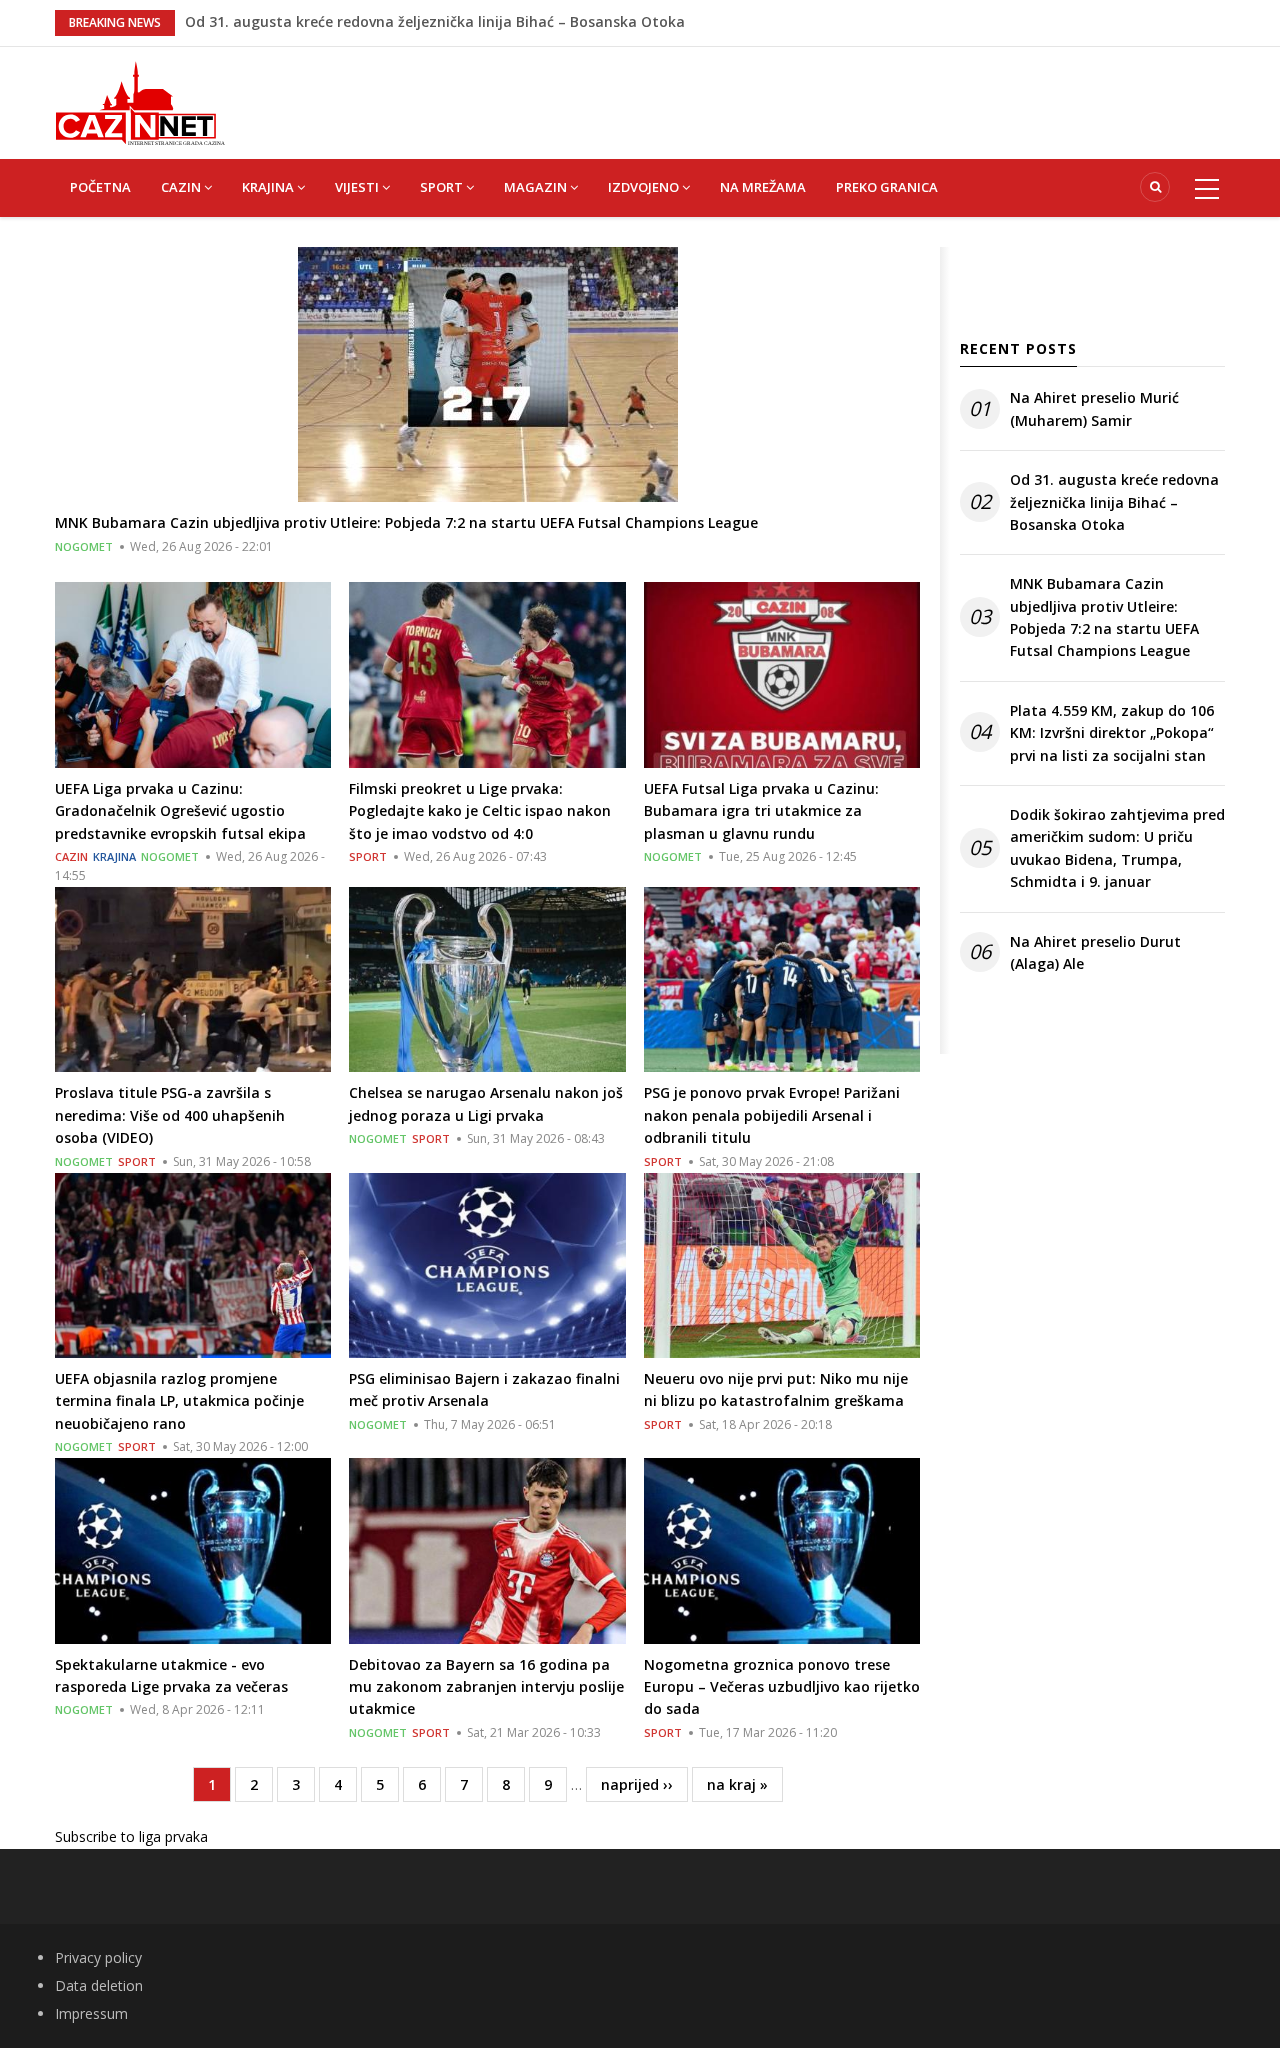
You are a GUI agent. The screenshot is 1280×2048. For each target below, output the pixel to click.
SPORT (443, 187)
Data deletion (99, 1985)
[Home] (140, 101)
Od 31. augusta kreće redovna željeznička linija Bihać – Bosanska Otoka (1114, 502)
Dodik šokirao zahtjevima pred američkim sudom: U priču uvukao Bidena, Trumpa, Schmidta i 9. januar (1117, 848)
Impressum (91, 2013)
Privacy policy (98, 1957)
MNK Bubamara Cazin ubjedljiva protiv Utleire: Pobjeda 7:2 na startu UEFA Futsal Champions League (1104, 617)
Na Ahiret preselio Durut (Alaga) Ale (1095, 952)
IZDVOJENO (645, 187)
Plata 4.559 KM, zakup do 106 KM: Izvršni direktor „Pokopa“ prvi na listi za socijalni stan (1112, 733)
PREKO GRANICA (887, 187)
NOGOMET (84, 546)
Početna (100, 187)
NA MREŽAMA (763, 187)
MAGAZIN (537, 187)
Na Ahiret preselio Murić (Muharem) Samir (332, 29)
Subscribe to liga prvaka (131, 1836)
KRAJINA (269, 187)
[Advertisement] (740, 92)
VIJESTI (358, 187)
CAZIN (182, 187)
